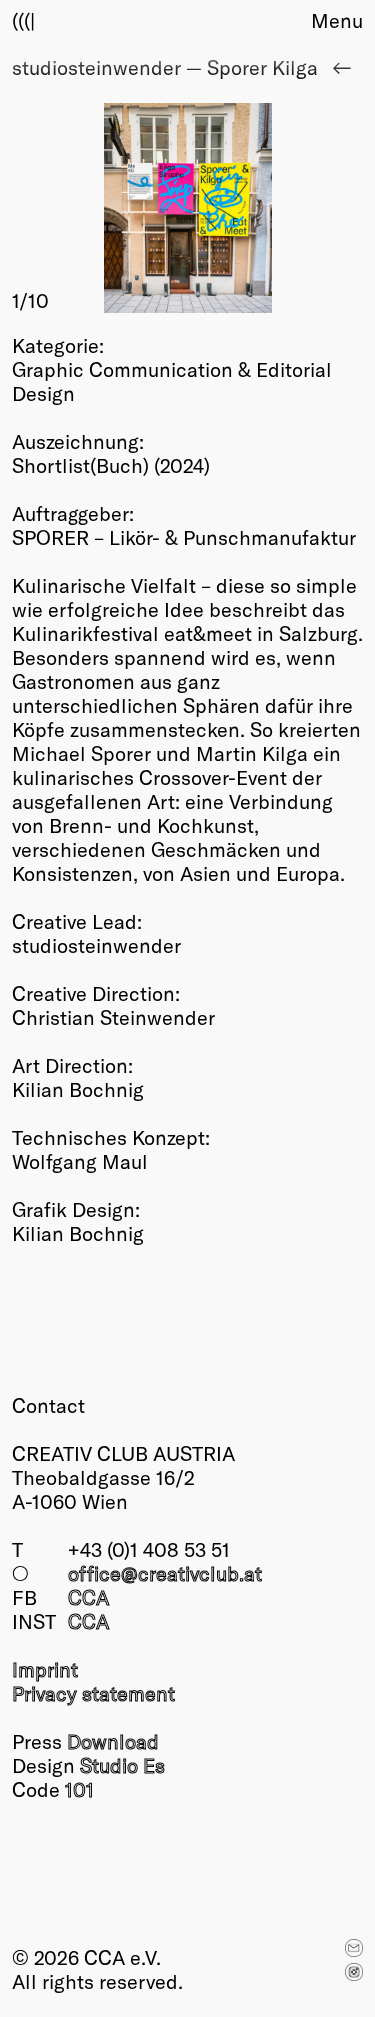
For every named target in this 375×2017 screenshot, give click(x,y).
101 (79, 1789)
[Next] (276, 208)
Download (113, 1741)
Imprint (45, 1669)
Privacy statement (93, 1693)
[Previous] (100, 208)
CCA (88, 1597)
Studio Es (122, 1765)
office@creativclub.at (165, 1573)
